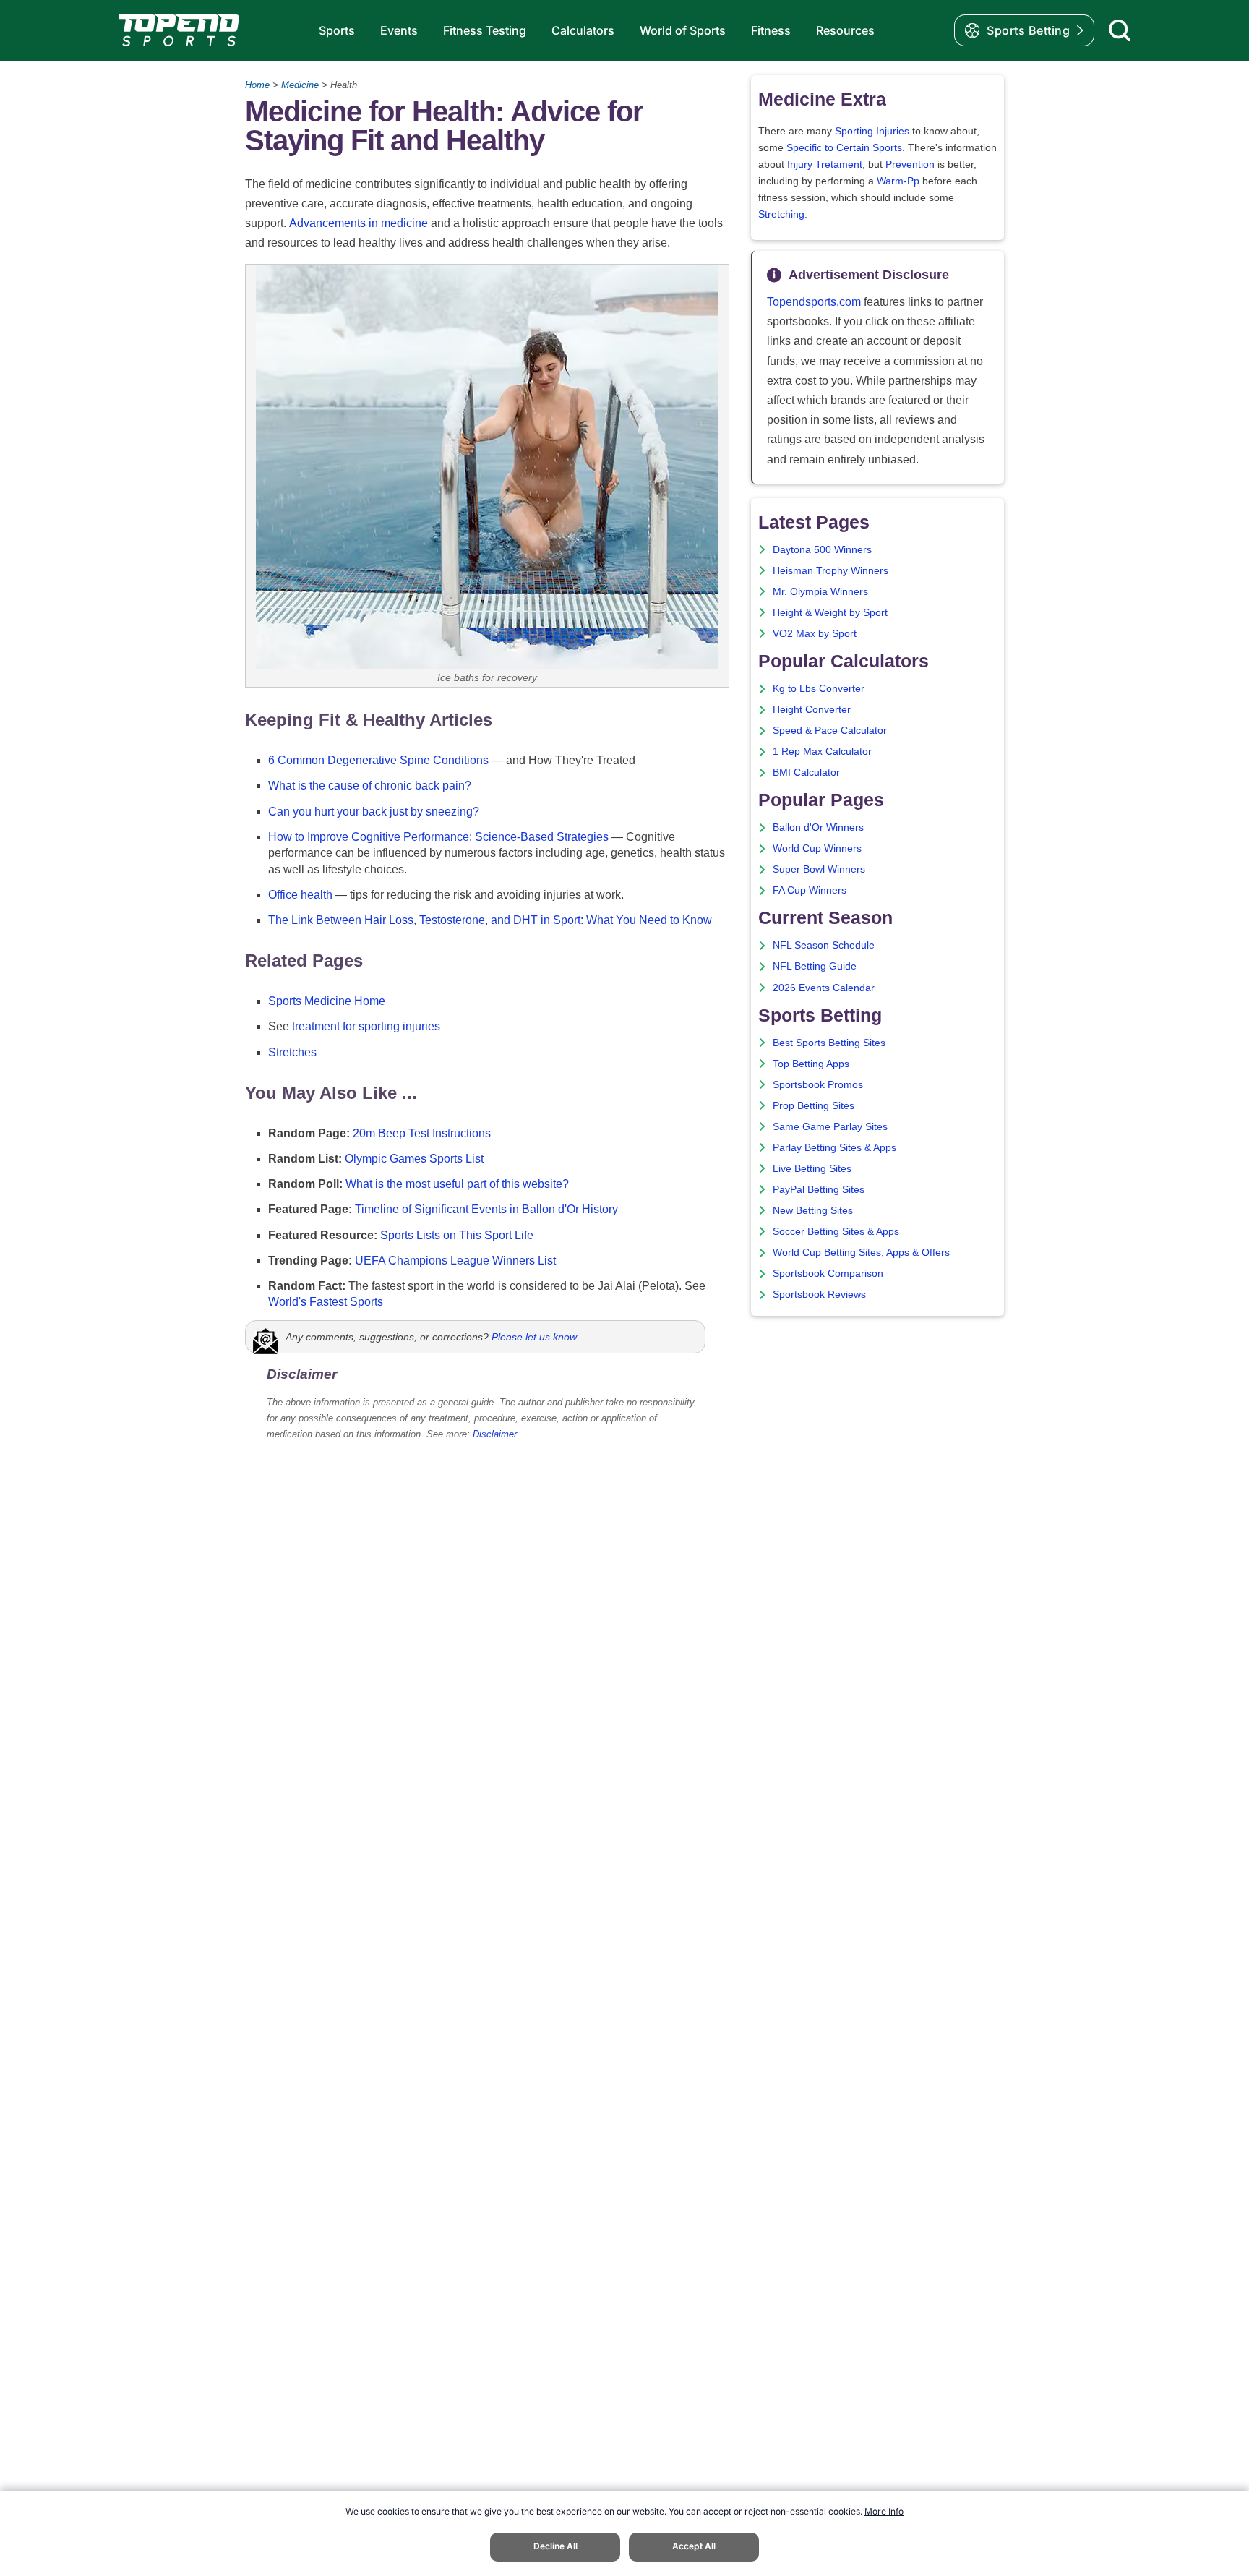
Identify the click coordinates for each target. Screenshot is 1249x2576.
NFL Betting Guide (815, 966)
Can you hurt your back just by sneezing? (374, 812)
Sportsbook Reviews (819, 1295)
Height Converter (812, 710)
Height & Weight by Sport (830, 613)
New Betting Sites (813, 1211)
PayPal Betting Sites (819, 1190)
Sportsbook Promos (818, 1085)
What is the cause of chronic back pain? (370, 786)
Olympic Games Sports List (414, 1159)
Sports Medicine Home (327, 1001)
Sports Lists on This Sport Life (457, 1235)
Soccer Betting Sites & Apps (836, 1232)
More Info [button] (884, 2511)
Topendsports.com (814, 302)
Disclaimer (495, 1434)
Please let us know (534, 1337)
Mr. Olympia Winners (820, 592)
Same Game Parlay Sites (830, 1127)
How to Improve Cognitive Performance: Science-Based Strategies (438, 837)
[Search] (1120, 30)
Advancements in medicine (359, 223)
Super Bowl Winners (819, 869)
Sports (337, 30)
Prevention (910, 164)
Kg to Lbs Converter (819, 689)
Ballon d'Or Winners (818, 827)
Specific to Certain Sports (844, 148)
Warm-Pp (898, 181)
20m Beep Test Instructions (422, 1133)
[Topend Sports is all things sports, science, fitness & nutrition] (179, 30)
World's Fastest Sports (326, 1302)
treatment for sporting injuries (366, 1026)
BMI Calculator (806, 773)
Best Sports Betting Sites (829, 1043)
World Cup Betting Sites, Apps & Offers (861, 1253)
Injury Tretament (825, 164)
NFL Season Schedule (824, 945)
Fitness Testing (485, 30)
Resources (845, 30)
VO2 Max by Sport (815, 634)
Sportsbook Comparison (828, 1274)
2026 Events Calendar (824, 988)
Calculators (583, 30)
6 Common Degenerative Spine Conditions (378, 760)
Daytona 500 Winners (822, 550)
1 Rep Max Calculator (822, 752)
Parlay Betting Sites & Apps (834, 1148)
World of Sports (683, 30)
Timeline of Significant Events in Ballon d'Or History (486, 1209)
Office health (300, 895)
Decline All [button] (555, 2546)
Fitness (771, 30)
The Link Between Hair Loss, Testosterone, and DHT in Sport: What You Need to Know (490, 920)
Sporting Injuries (872, 131)
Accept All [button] (694, 2546)
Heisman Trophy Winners (830, 571)
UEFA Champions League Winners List (455, 1261)
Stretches (292, 1052)
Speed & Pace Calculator (830, 731)
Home (257, 85)
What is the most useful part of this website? (457, 1184)
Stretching (781, 214)
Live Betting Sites (812, 1169)
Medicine (300, 85)
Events (399, 30)
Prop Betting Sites (814, 1106)
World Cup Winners (817, 848)
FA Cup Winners (810, 890)
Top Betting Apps (811, 1064)
